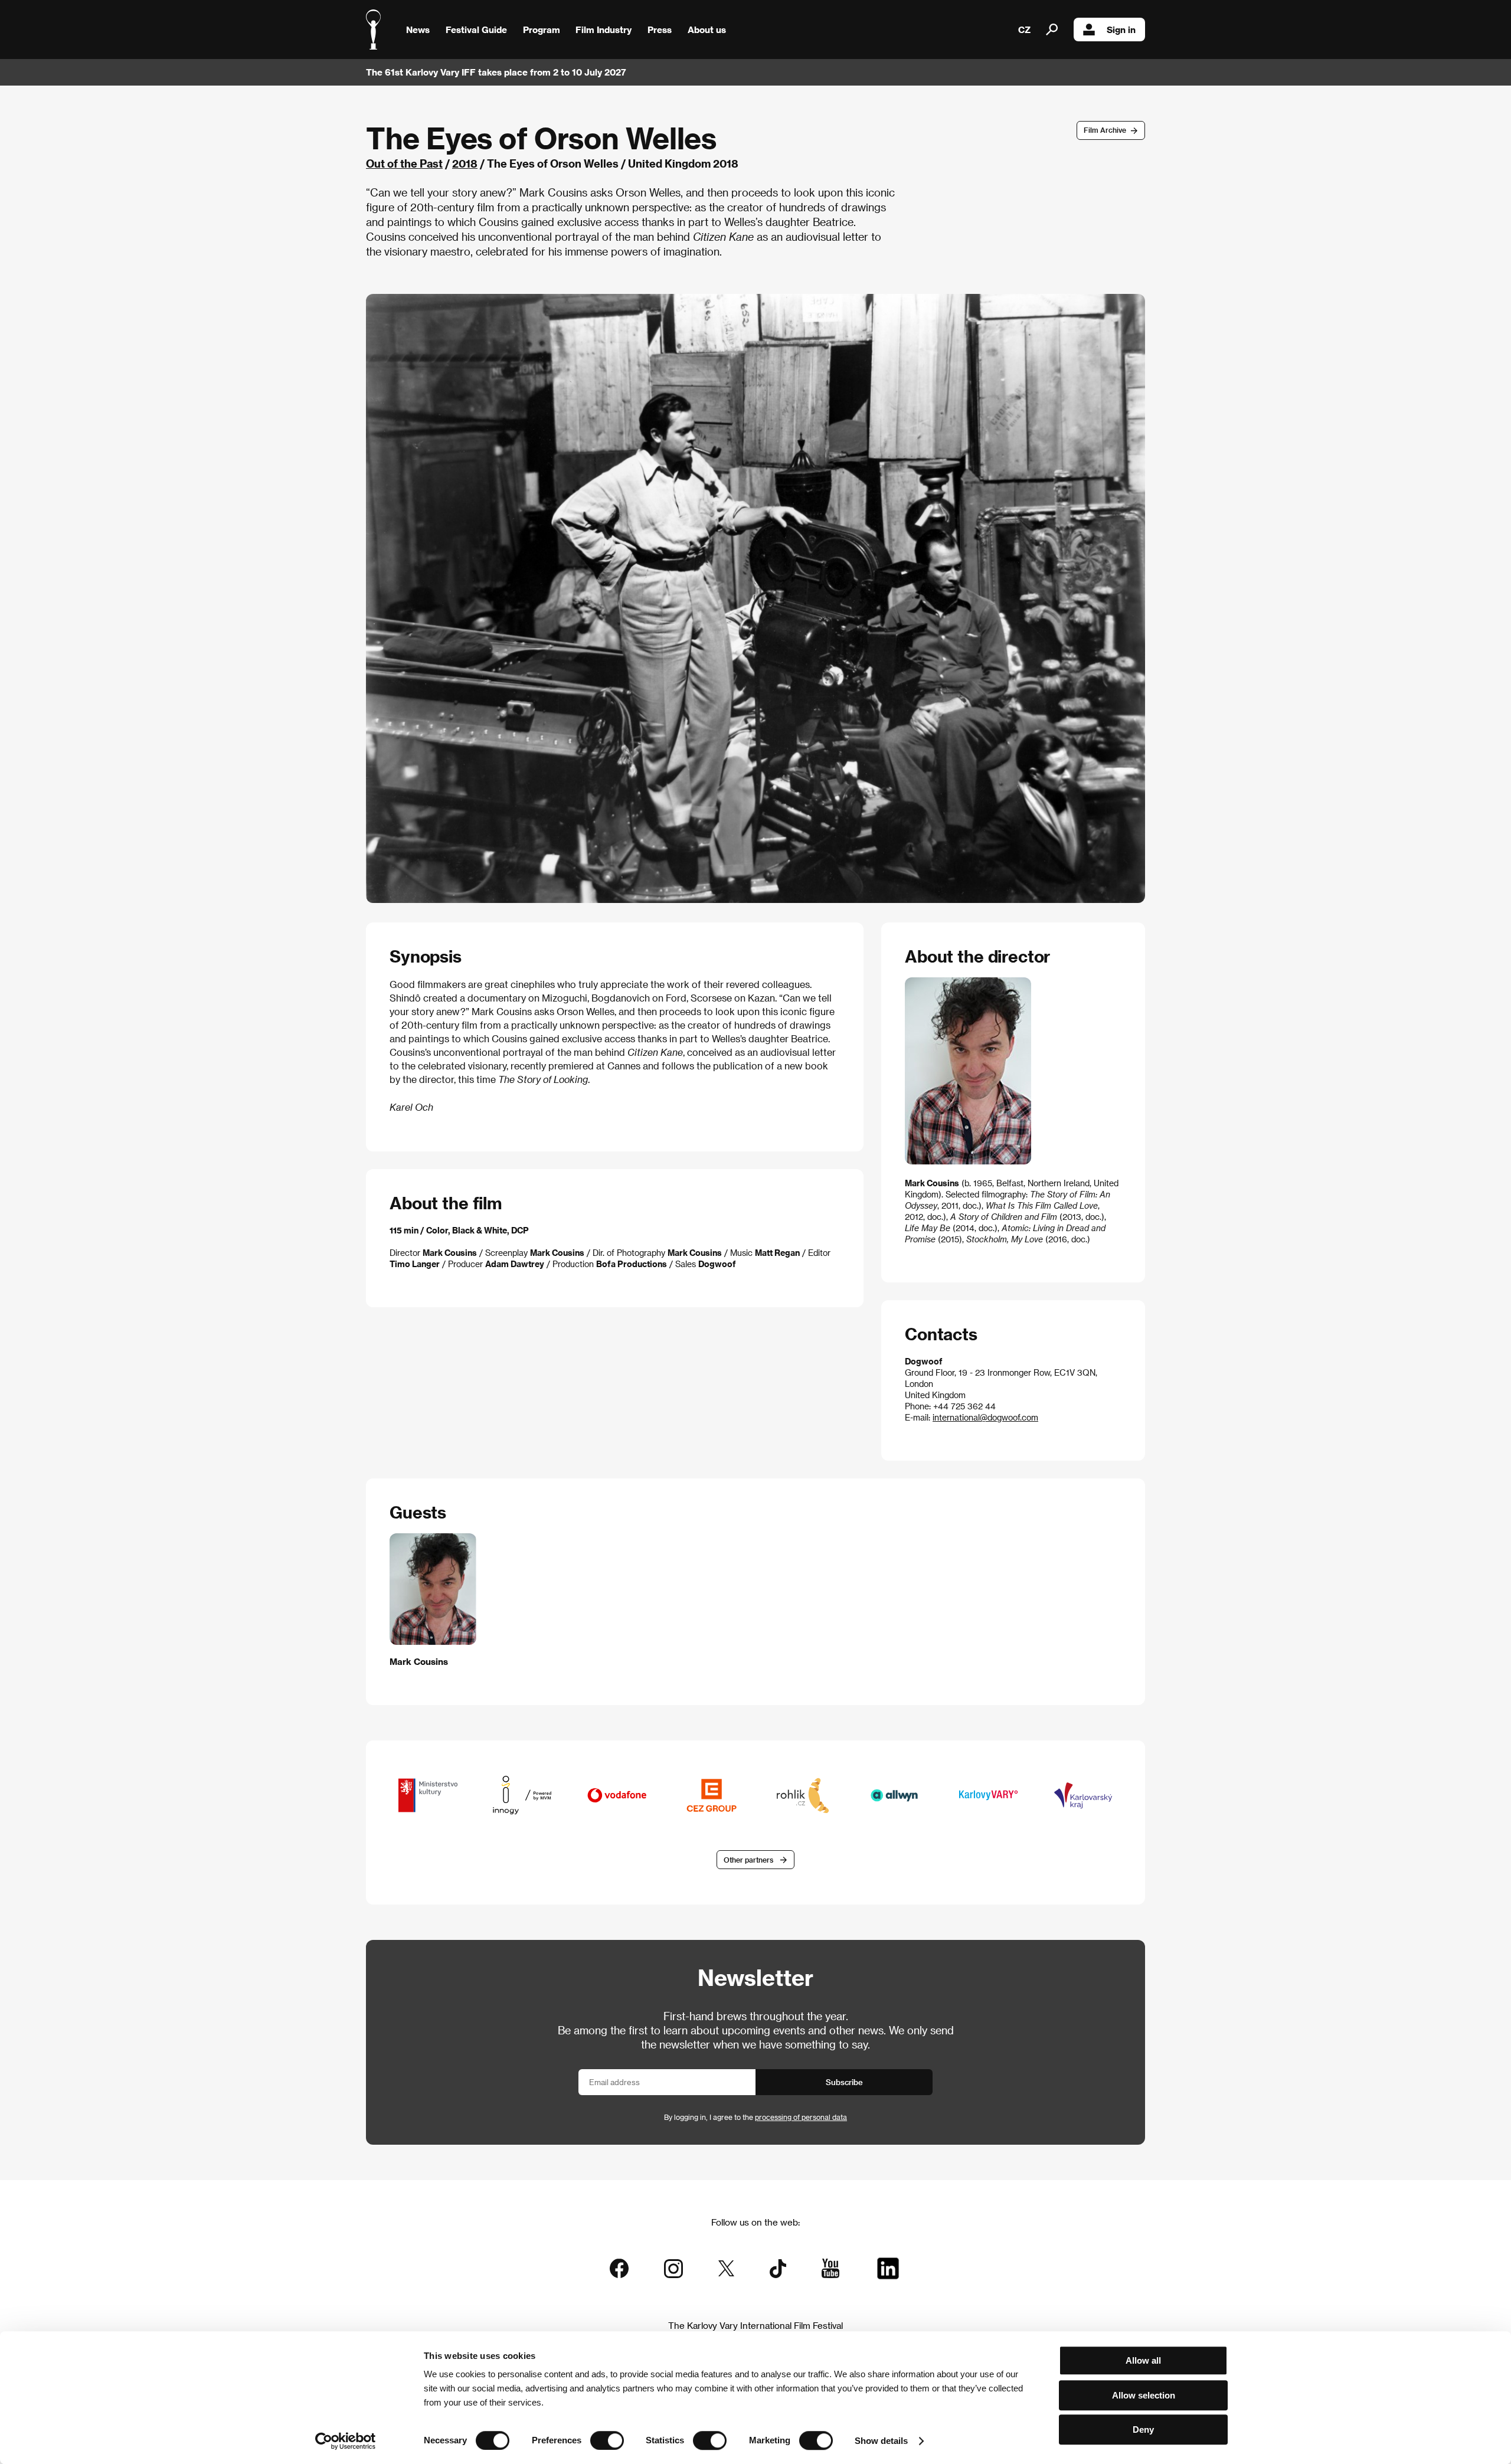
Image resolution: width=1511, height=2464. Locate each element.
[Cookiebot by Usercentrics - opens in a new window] (346, 2441)
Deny (1143, 2429)
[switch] (607, 2440)
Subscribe (844, 2082)
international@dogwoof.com (985, 1417)
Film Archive (1105, 130)
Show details (881, 2441)
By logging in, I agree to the (755, 2117)
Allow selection (1144, 2395)
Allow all (1143, 2360)
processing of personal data (801, 2117)
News (418, 30)
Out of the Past (404, 163)
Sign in (1121, 30)
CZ (1024, 30)
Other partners (748, 1860)
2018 (465, 163)
